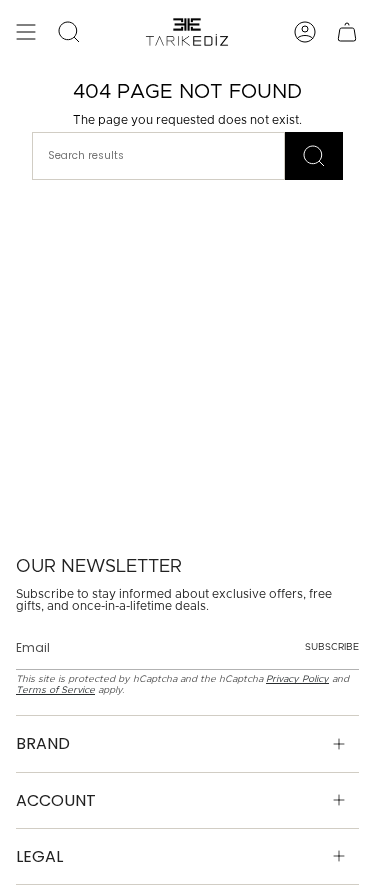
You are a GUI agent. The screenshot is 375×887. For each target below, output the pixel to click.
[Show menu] (26, 32)
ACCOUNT (56, 800)
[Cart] (347, 32)
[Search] (314, 156)
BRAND (43, 743)
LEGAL (39, 856)
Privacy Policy (297, 679)
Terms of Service (55, 690)
